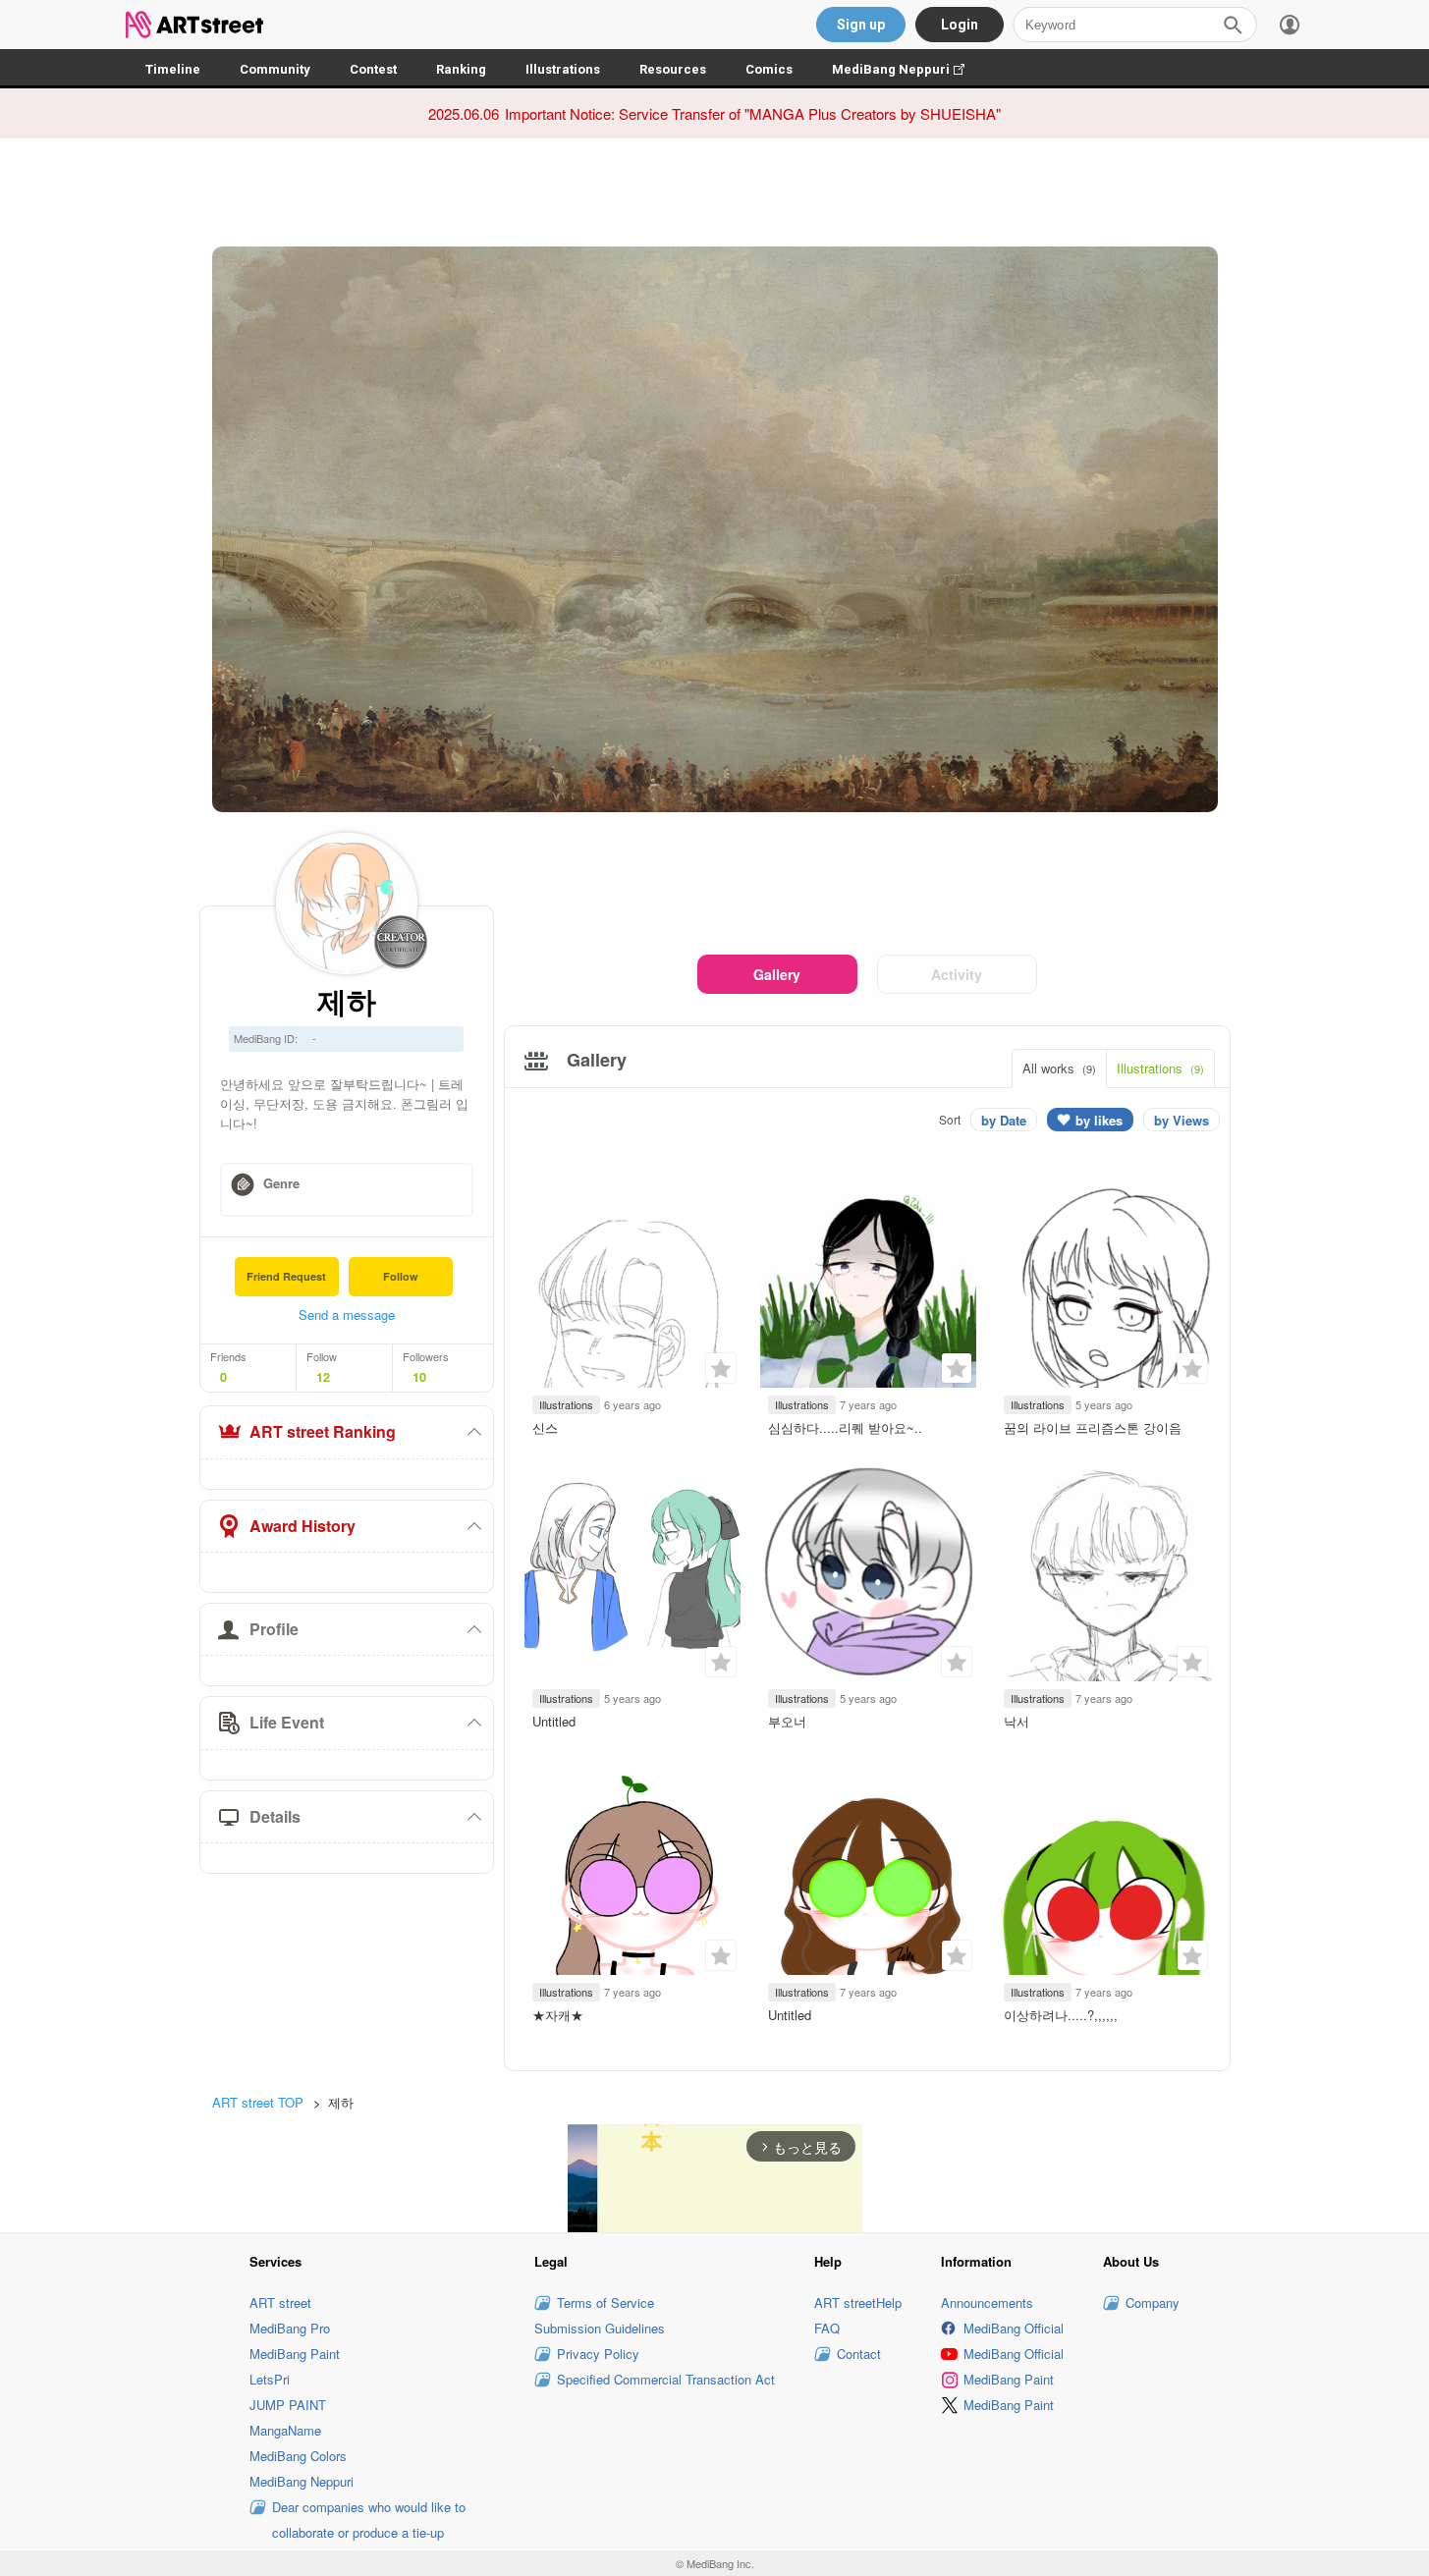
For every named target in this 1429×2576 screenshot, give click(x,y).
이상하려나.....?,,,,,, (1061, 2015)
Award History (302, 1526)
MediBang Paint (295, 2354)
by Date (1004, 1120)
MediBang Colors (298, 2456)
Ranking (461, 69)
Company (1153, 2302)
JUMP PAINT (288, 2405)
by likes (1099, 1120)
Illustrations (563, 69)
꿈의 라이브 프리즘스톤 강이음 (1093, 1427)
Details (275, 1816)
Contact (859, 2354)
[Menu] (1290, 25)
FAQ (827, 2328)
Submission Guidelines (600, 2328)
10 (419, 1377)
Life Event (287, 1722)
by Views (1182, 1120)
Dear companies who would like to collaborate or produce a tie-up (369, 2520)
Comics (769, 69)
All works (1059, 1068)
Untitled (554, 1721)
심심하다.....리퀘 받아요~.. (845, 1427)
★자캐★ (558, 2015)
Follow (401, 1276)
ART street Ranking (323, 1431)
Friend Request (286, 1276)
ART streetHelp (858, 2302)
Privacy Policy (598, 2354)
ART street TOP (258, 2102)
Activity (957, 974)
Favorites (721, 1368)
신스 (545, 1427)
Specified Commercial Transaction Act (666, 2379)
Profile (274, 1629)
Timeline (173, 69)
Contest (373, 69)
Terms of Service (605, 2302)
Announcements (987, 2302)
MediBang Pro (290, 2328)
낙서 (1017, 1721)
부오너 (787, 1721)
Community (275, 69)
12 (323, 1377)
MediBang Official (1014, 2328)
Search (1233, 25)
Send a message (347, 1315)
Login (960, 25)
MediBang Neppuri (908, 69)
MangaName (285, 2430)
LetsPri (270, 2379)
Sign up (861, 25)
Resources (673, 69)
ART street (280, 2302)
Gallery (777, 974)
